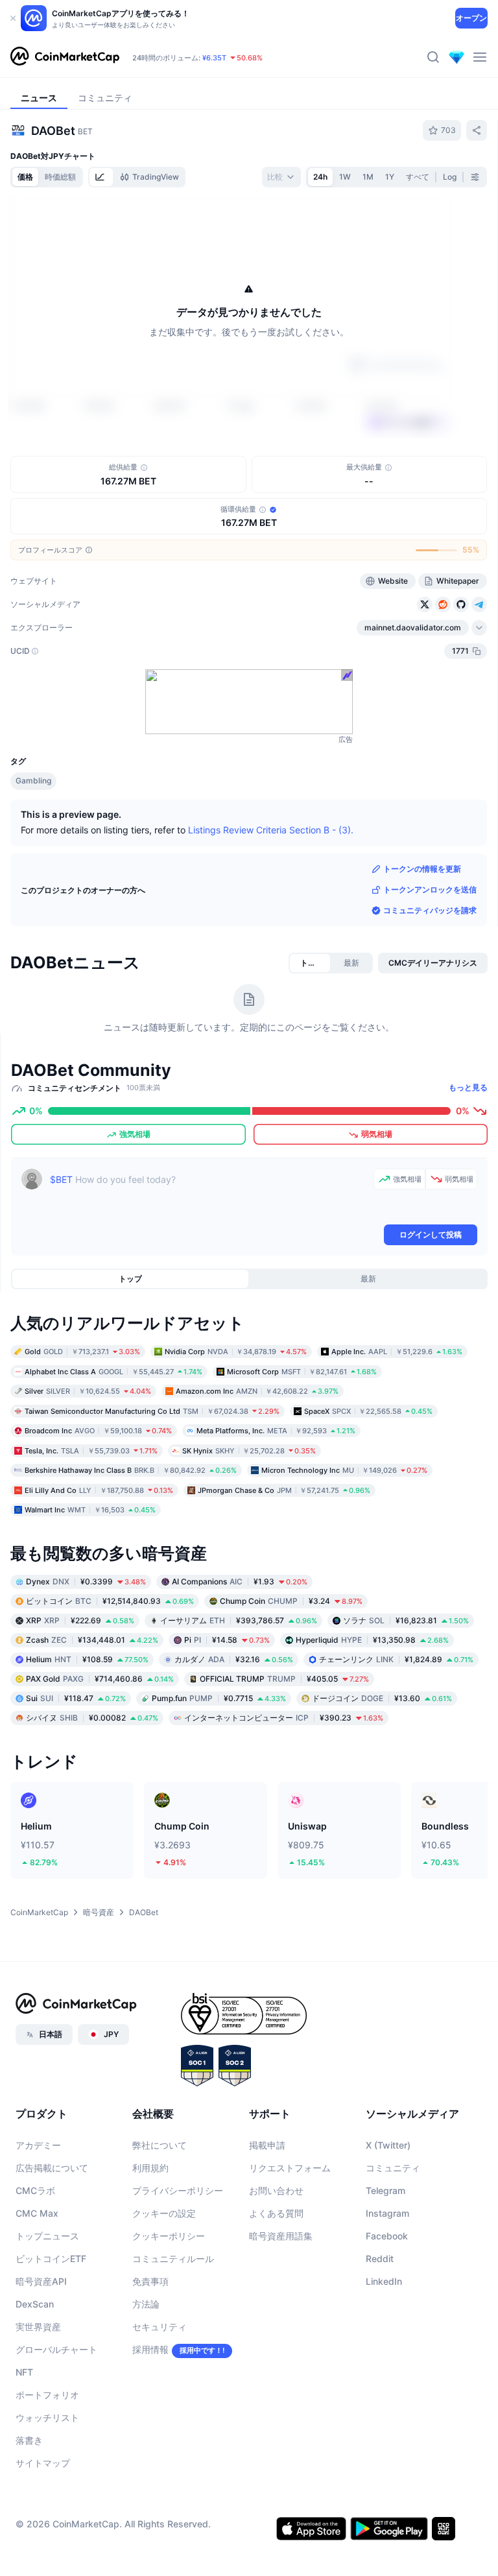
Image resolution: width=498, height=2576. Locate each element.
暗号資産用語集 (281, 2236)
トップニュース (47, 2236)
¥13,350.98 (372, 1639)
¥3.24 (291, 1600)
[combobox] (281, 177)
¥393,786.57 (239, 1620)
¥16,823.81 (406, 1620)
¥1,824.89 (396, 1659)
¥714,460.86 (100, 1678)
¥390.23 (284, 1717)
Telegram (385, 2190)
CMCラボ (35, 2190)
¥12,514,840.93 (110, 1600)
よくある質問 (276, 2213)
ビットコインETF (51, 2259)
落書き (29, 2440)
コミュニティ (393, 2168)
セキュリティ (160, 2327)
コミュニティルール (173, 2259)
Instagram (387, 2213)
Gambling (33, 781)
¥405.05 (284, 1678)
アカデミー (38, 2145)
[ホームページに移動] (65, 57)
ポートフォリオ (47, 2395)
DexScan (35, 2304)
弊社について (160, 2145)
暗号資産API (41, 2281)
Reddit (380, 2259)
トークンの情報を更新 (422, 869)
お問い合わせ (276, 2190)
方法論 (146, 2304)
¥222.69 (80, 1620)
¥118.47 (76, 1698)
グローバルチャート (56, 2349)
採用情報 (150, 2349)
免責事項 (150, 2281)
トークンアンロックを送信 (430, 889)
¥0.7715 (219, 1698)
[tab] (101, 177)
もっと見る (468, 1087)
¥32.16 (234, 1659)
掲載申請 (267, 2145)
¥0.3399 (86, 1581)
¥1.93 (240, 1581)
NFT (24, 2372)
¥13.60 (382, 1698)
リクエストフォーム (290, 2168)
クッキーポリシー (169, 2236)
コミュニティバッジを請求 (430, 910)
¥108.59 (87, 1659)
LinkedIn (384, 2281)
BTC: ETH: (211, 45)
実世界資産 (38, 2327)
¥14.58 (227, 1639)
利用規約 (150, 2168)
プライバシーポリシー (178, 2190)
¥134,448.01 (92, 1639)
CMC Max (37, 2213)
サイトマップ (43, 2463)
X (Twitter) (388, 2145)
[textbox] (209, 1195)
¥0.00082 (92, 1717)
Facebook (387, 2236)
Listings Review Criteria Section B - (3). (271, 830)
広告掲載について (52, 2168)
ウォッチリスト (47, 2417)
